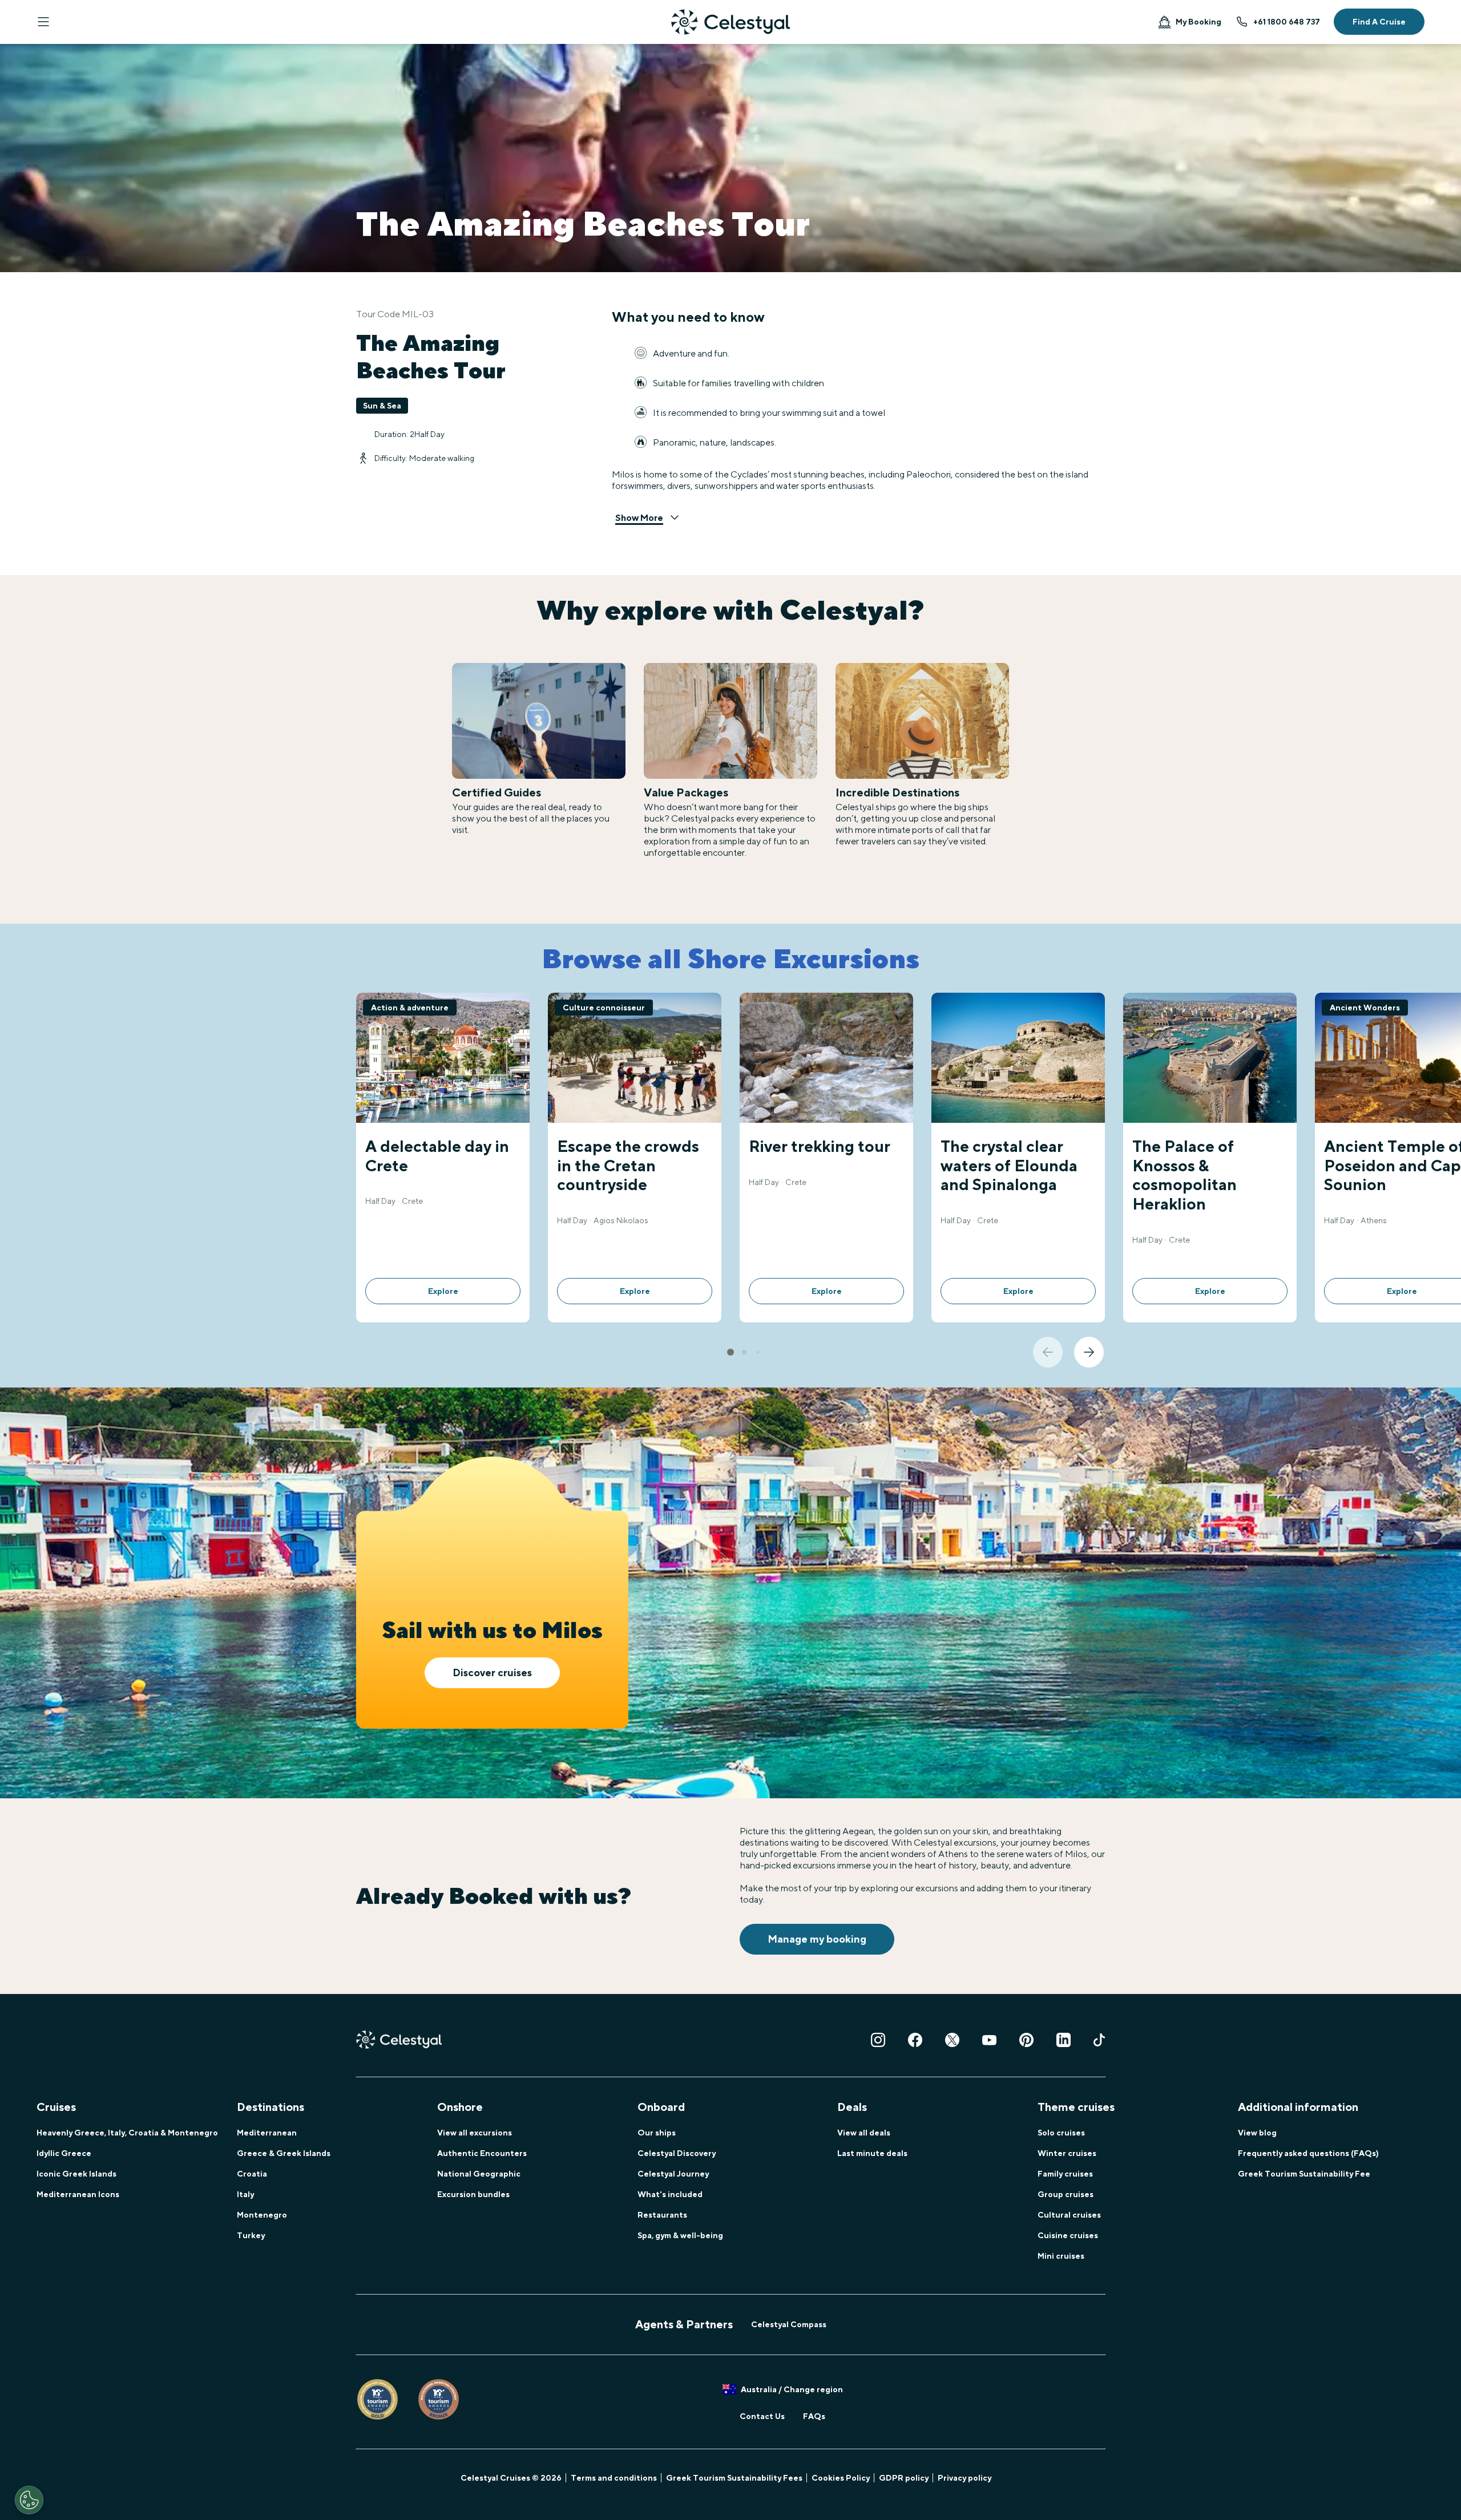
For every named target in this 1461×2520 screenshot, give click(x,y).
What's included (670, 2194)
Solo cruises (1061, 2133)
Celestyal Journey (673, 2174)
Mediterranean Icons (78, 2194)
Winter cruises (1067, 2153)
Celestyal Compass (789, 2324)
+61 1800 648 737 (1287, 22)
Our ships (657, 2133)
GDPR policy (904, 2478)
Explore (443, 1291)
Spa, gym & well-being (680, 2235)
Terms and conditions (614, 2478)
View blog (1257, 2133)
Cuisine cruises (1068, 2235)
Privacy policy (964, 2478)
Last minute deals (872, 2153)
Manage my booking (817, 1939)
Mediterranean (267, 2133)
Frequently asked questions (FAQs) (1308, 2153)
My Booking (1198, 22)
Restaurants (662, 2215)
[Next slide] (1089, 1352)
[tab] (730, 1352)
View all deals (864, 2133)
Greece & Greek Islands (284, 2153)
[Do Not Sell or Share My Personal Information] (29, 2500)
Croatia (252, 2174)
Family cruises (1065, 2174)
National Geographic (479, 2174)
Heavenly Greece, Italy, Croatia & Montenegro (127, 2133)
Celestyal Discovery (677, 2153)
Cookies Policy (841, 2478)
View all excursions (475, 2133)
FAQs (814, 2416)
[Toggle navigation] (43, 22)
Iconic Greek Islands (76, 2174)
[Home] (730, 22)
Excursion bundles (473, 2194)
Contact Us (762, 2416)
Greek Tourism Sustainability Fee (1304, 2174)
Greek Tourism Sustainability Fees (734, 2478)
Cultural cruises (1069, 2215)
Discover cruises (492, 1672)
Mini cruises (1061, 2256)
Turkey (251, 2235)
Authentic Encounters (482, 2153)
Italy (245, 2194)
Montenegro (262, 2215)
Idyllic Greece (64, 2153)
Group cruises (1066, 2194)
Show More (639, 518)
